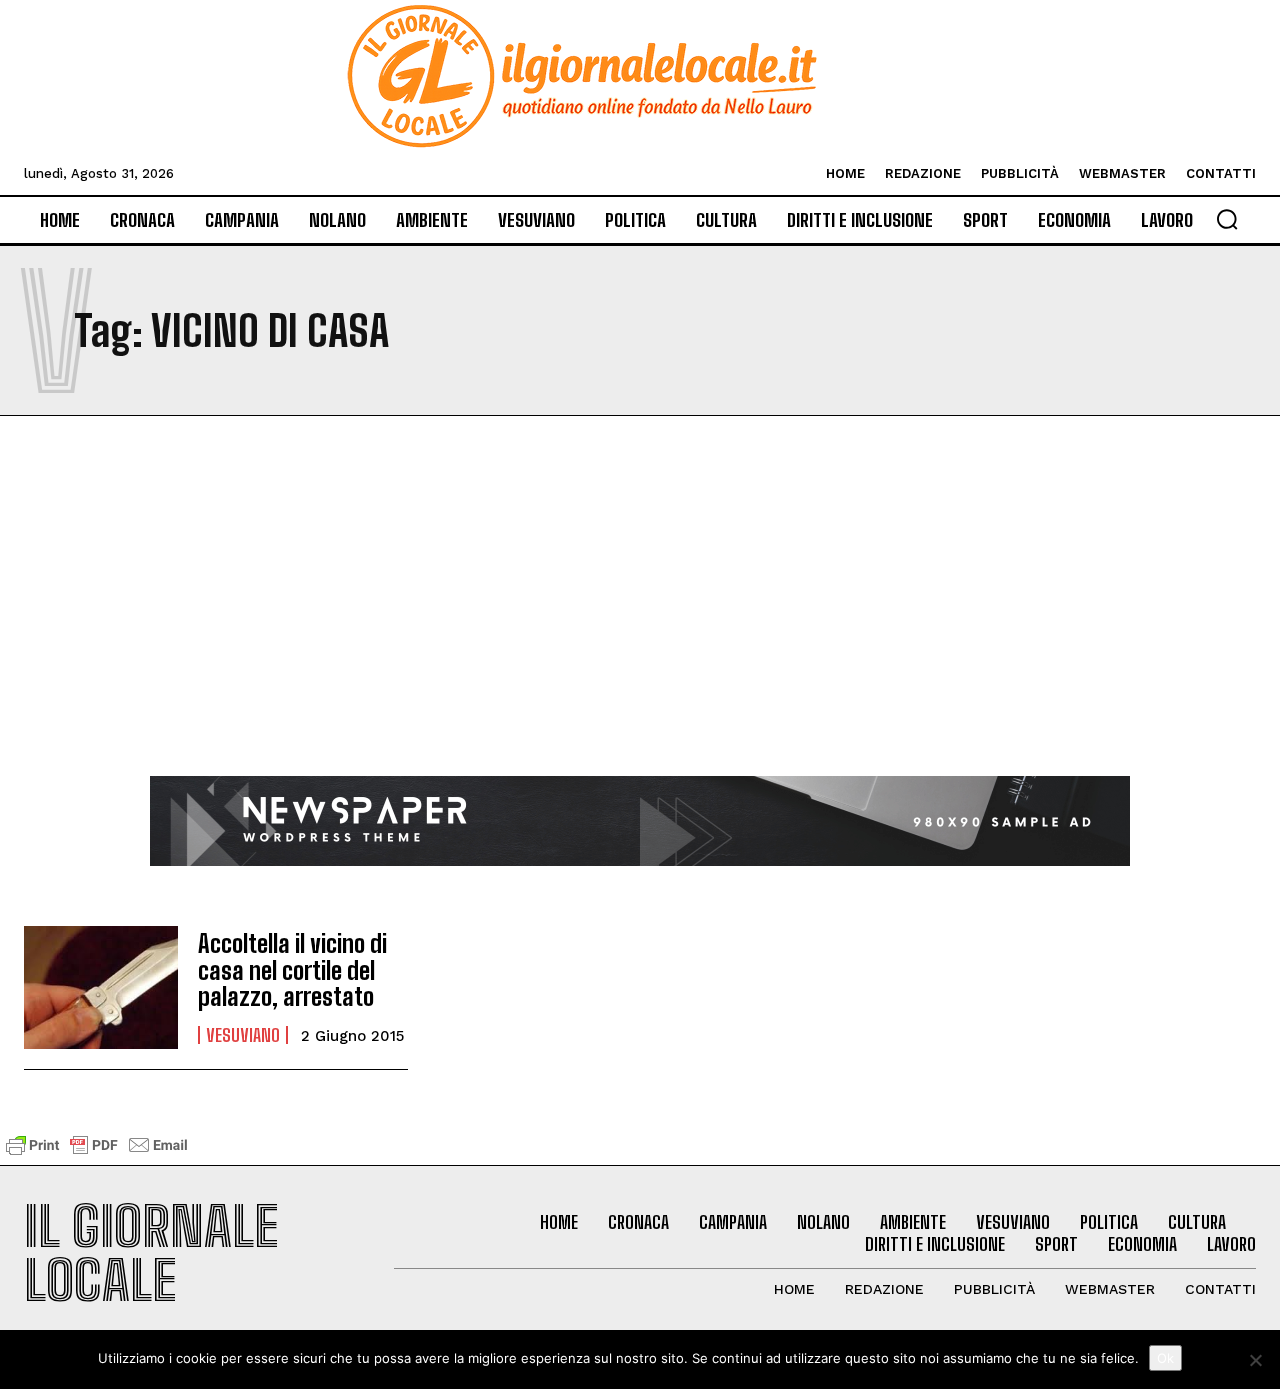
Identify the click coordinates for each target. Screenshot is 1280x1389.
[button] (1227, 219)
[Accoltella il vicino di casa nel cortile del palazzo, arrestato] (101, 987)
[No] (1255, 1360)
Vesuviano (243, 1035)
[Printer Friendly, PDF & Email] (97, 1154)
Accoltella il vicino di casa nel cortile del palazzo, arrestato (292, 970)
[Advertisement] (640, 626)
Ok (1165, 1358)
